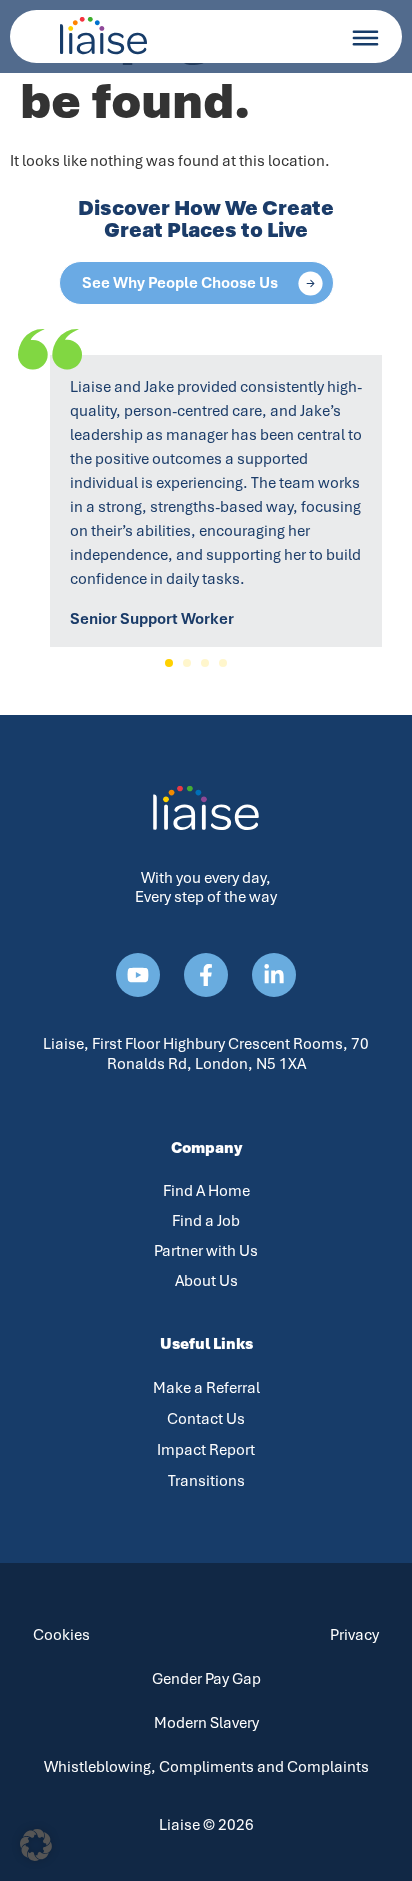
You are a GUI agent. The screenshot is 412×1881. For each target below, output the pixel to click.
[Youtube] (138, 975)
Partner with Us (206, 1251)
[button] (169, 663)
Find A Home (206, 1191)
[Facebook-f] (206, 975)
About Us (206, 1281)
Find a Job (206, 1221)
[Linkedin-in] (274, 975)
